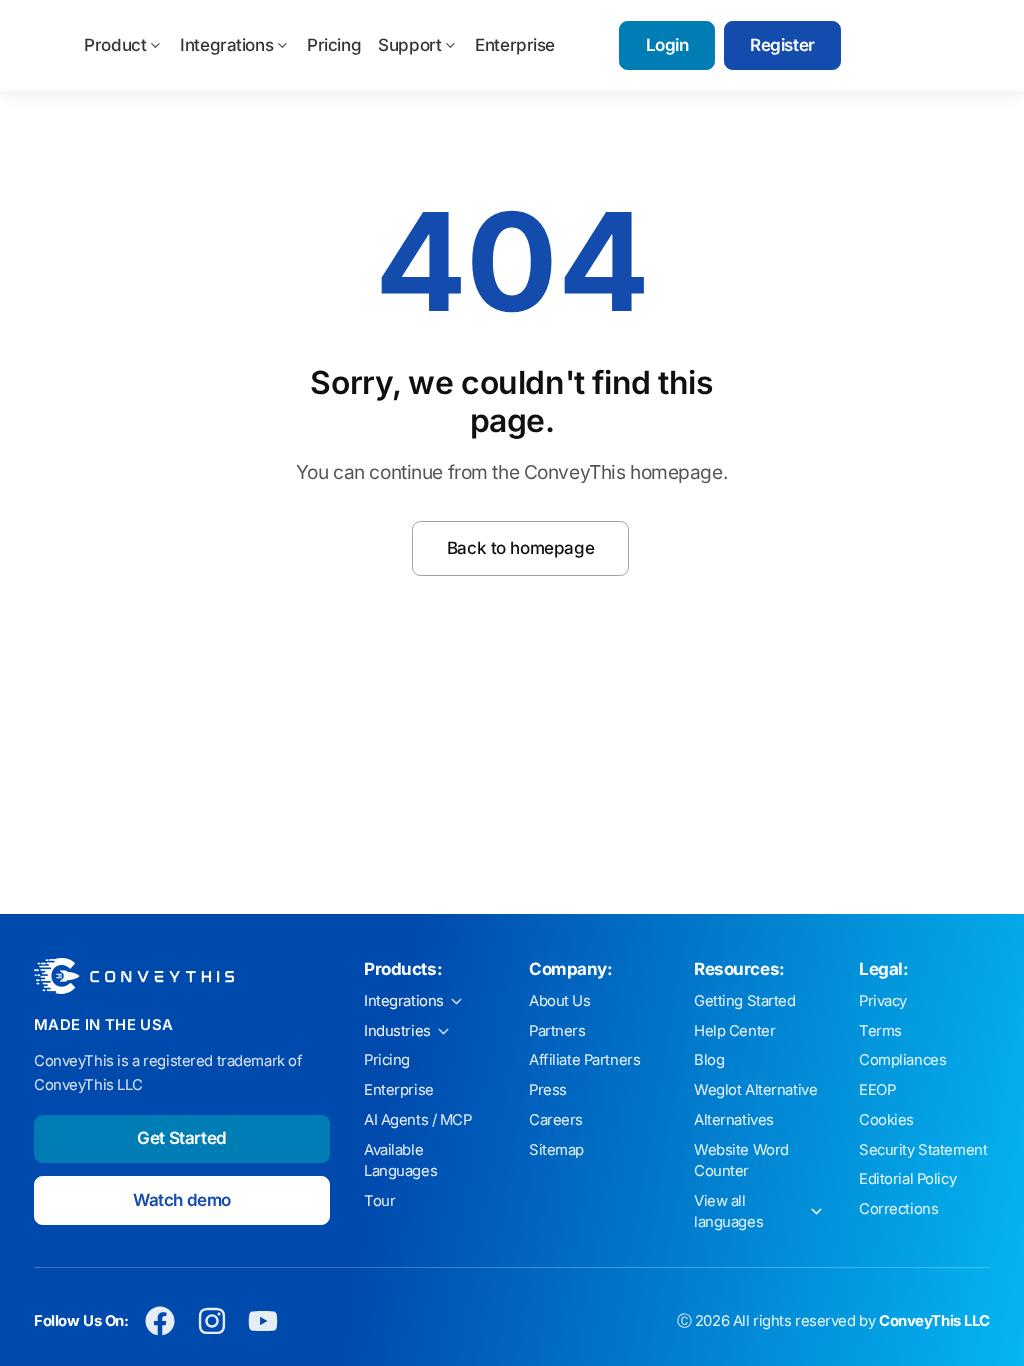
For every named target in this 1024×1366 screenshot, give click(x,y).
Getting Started (745, 1001)
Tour (379, 1201)
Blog (709, 1060)
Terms (880, 1031)
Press (548, 1090)
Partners (557, 1031)
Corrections (898, 1209)
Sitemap (556, 1150)
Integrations (226, 45)
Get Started (181, 1138)
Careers (556, 1120)
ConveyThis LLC (934, 1321)
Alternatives (734, 1120)
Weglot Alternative (755, 1090)
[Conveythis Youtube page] (263, 1321)
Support (409, 45)
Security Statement (923, 1150)
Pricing (334, 45)
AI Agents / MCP (418, 1120)
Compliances (902, 1060)
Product (115, 45)
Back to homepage (520, 548)
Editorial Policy (907, 1179)
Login (667, 45)
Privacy (883, 1001)
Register (782, 45)
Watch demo (182, 1200)
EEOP (877, 1090)
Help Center (734, 1031)
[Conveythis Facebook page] (160, 1321)
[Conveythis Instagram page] (211, 1321)
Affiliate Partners (584, 1060)
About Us (560, 1001)
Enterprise (515, 45)
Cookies (886, 1120)
